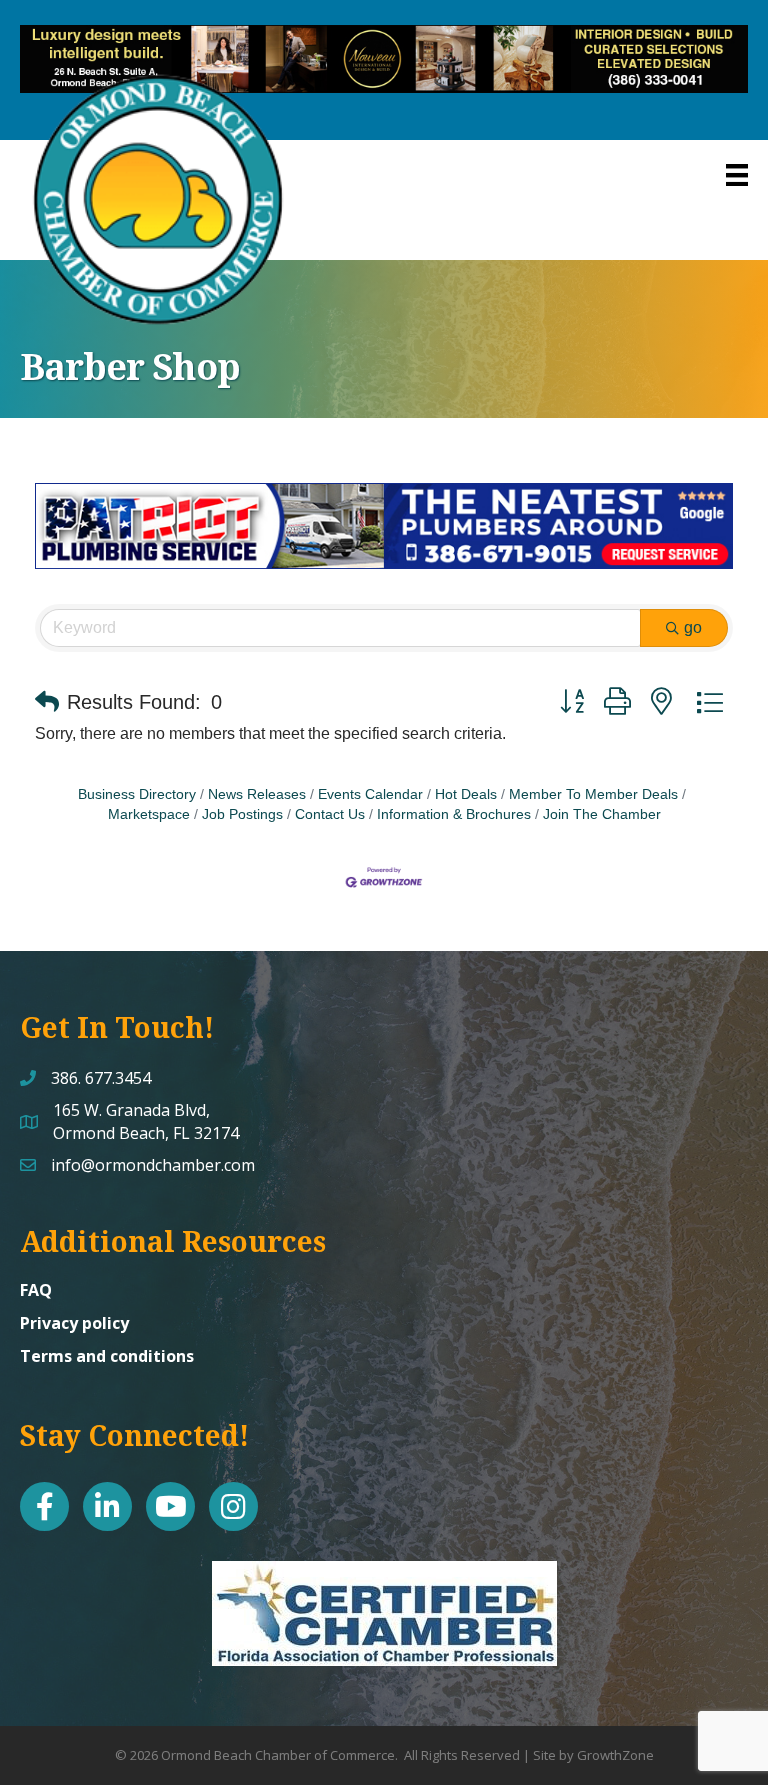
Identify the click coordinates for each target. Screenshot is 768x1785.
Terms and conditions (107, 1356)
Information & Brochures (454, 814)
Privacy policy (74, 1323)
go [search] (693, 627)
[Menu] (737, 175)
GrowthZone (615, 1755)
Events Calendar (370, 794)
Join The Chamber (602, 814)
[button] (47, 702)
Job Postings (242, 814)
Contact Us (330, 814)
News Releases (257, 794)
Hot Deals (466, 794)
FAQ (36, 1290)
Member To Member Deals (593, 794)
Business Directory (137, 794)
